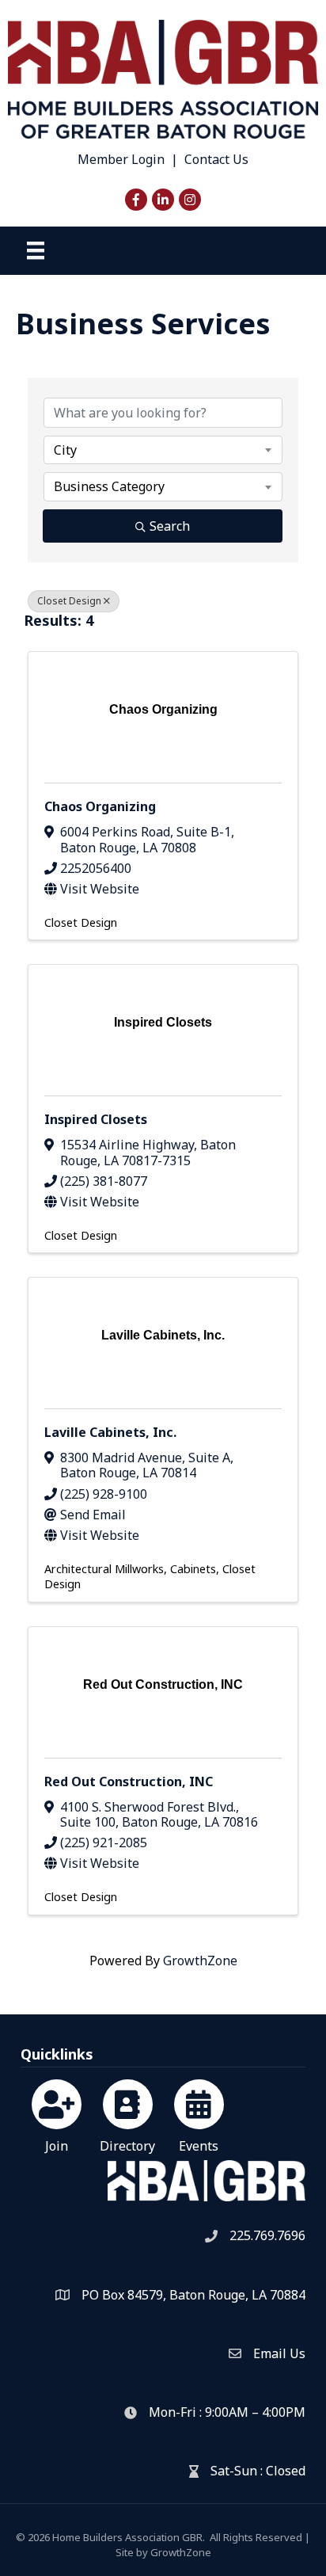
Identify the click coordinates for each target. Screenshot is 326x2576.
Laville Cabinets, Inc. (110, 1432)
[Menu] (36, 250)
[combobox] (163, 450)
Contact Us (216, 159)
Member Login (121, 159)
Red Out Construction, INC (129, 1781)
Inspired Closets (96, 1119)
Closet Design (69, 601)
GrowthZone (200, 1961)
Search (170, 526)
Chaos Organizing (100, 806)
